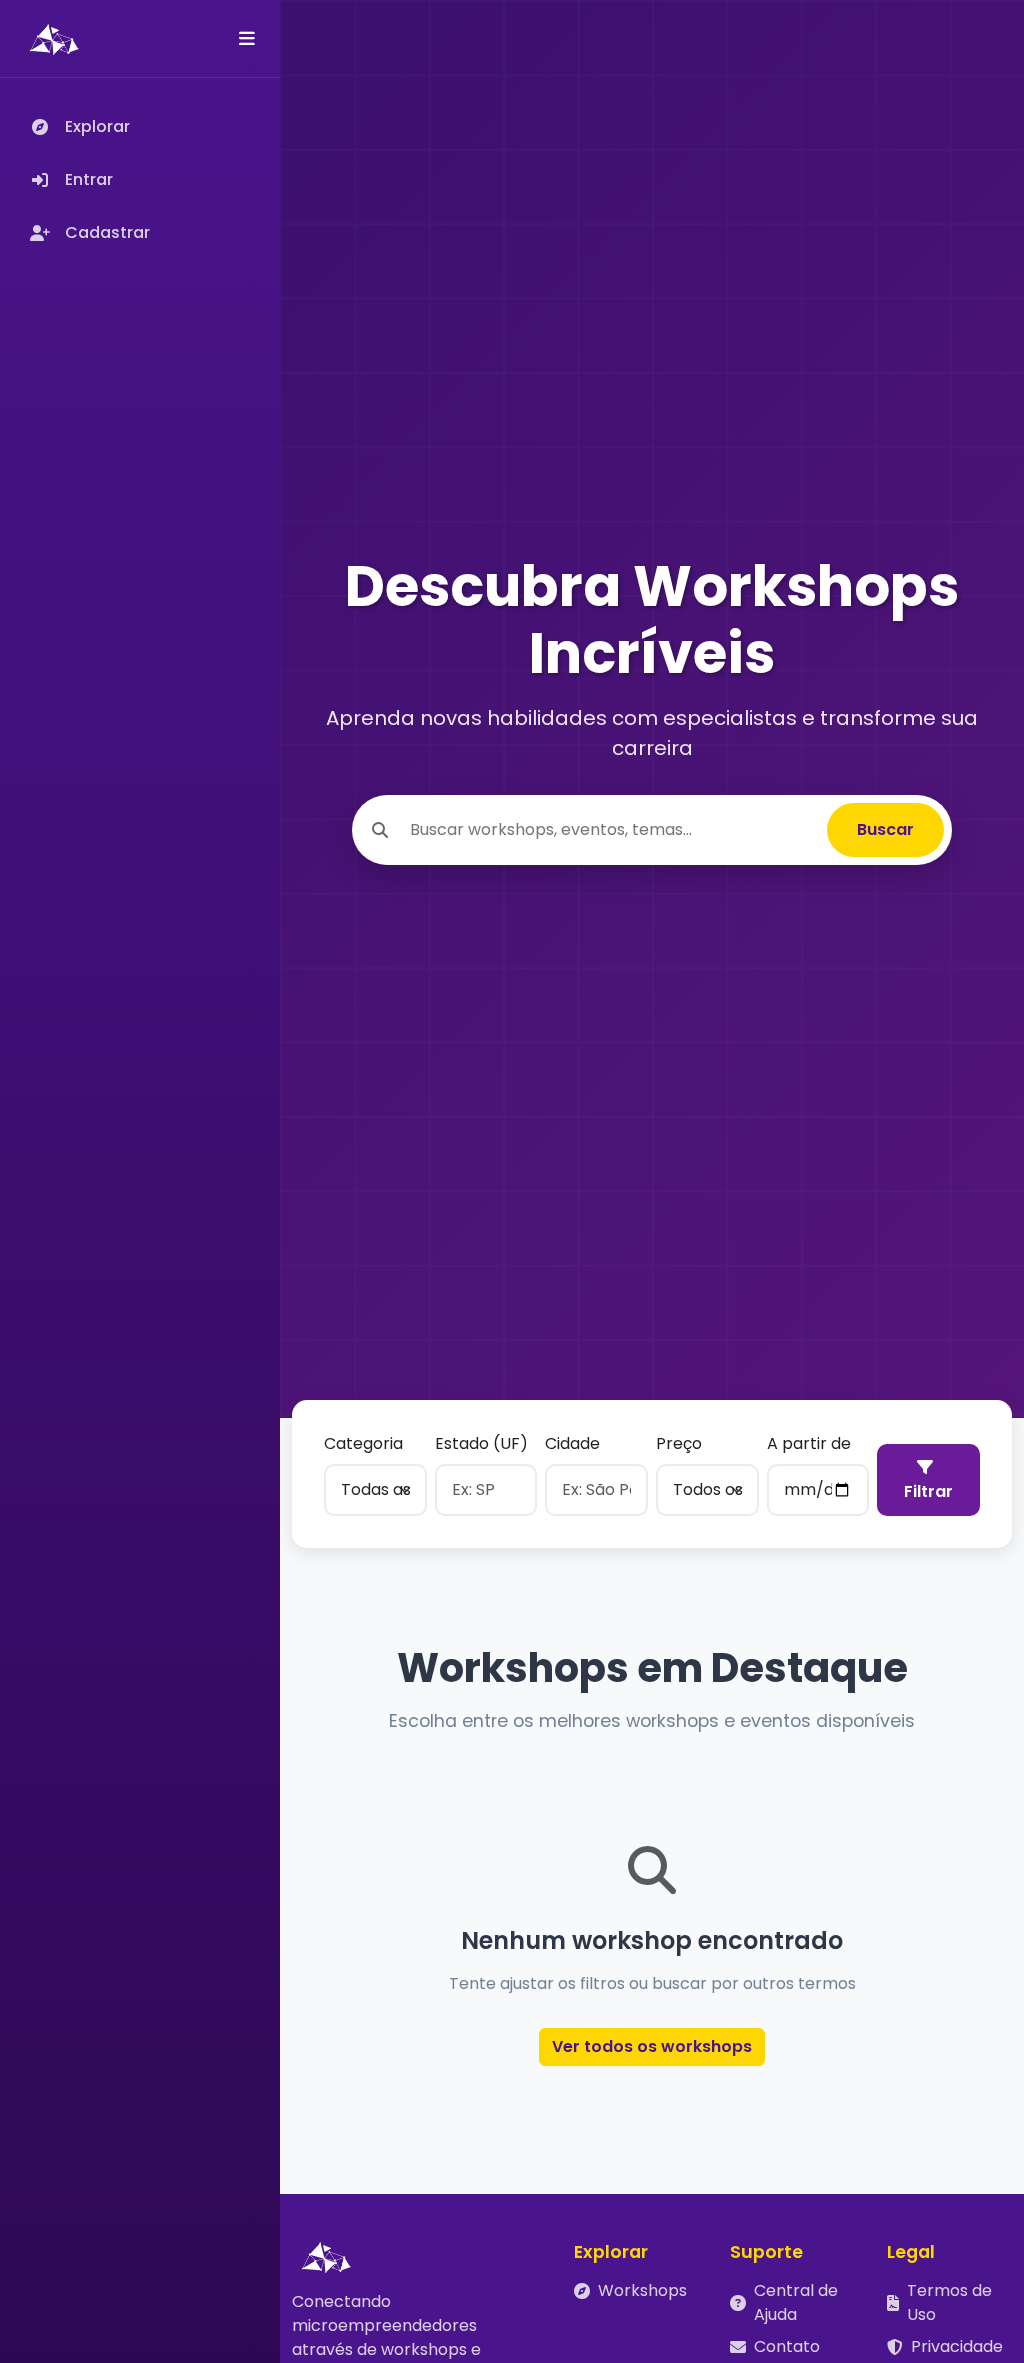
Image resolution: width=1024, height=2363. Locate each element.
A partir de (809, 1443)
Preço (679, 1443)
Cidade (572, 1443)
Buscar (885, 829)
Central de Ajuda (796, 2302)
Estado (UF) (481, 1443)
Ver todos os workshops (652, 2046)
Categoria (363, 1443)
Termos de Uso (949, 2302)
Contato (787, 2346)
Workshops (642, 2290)
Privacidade (957, 2346)
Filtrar (928, 1491)
